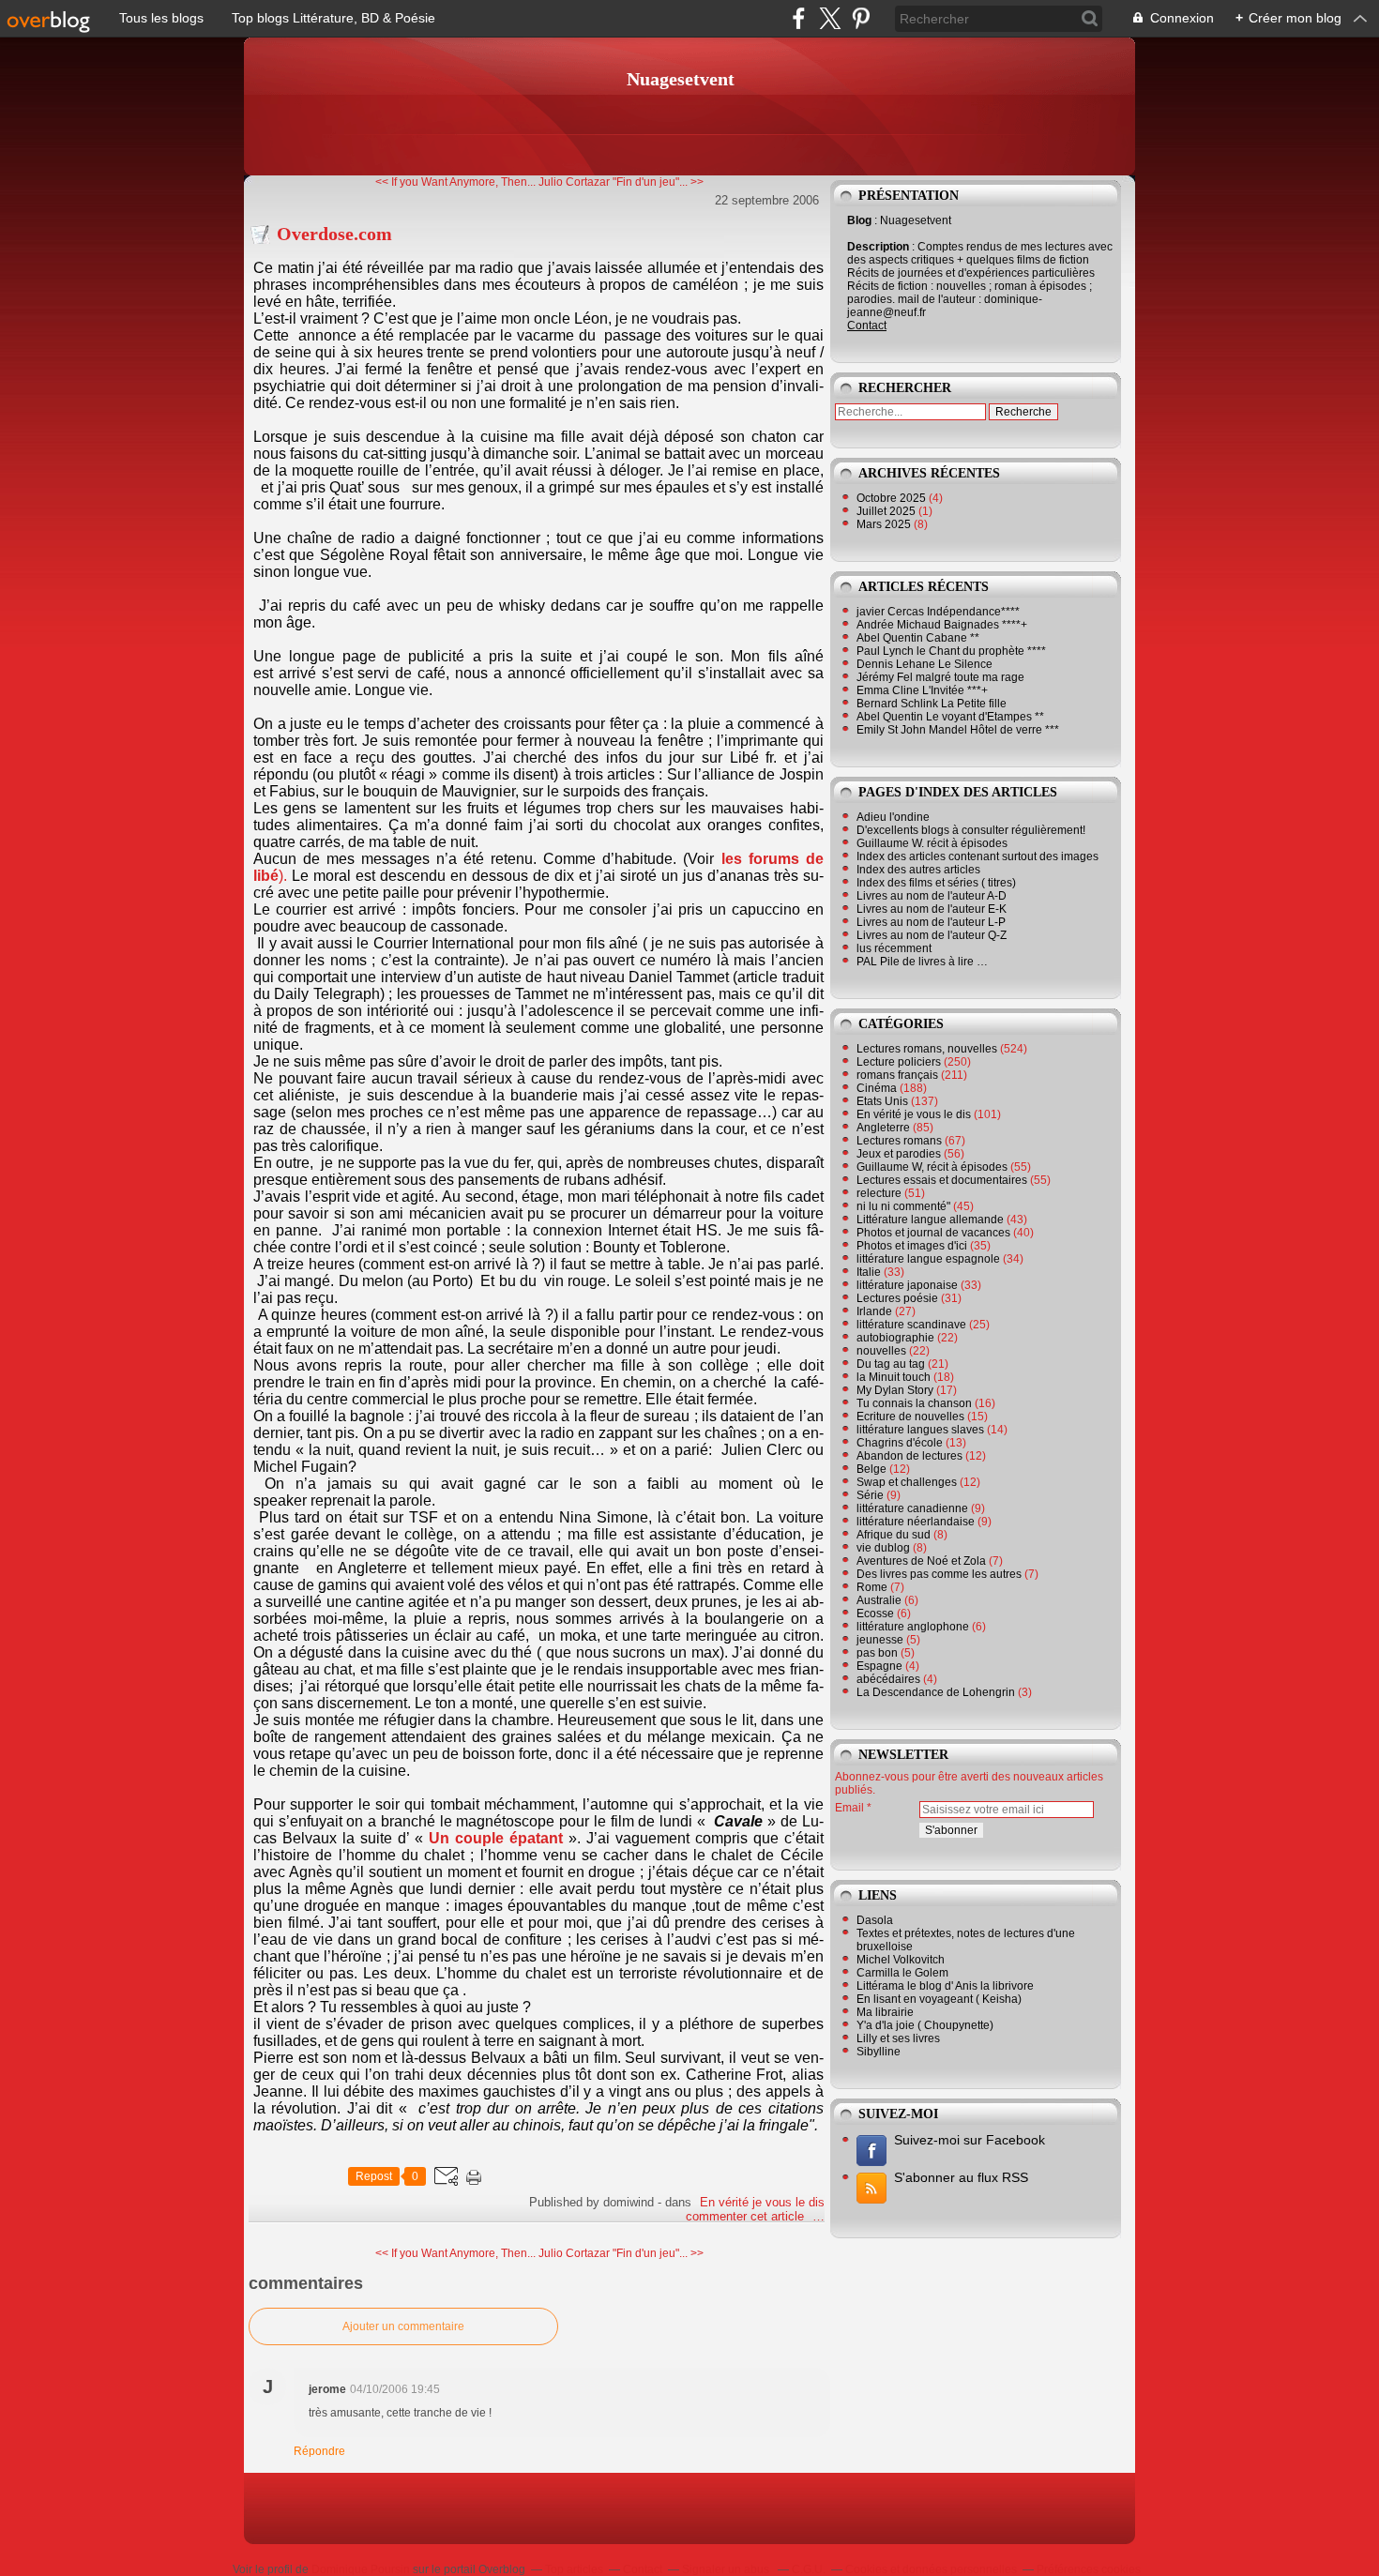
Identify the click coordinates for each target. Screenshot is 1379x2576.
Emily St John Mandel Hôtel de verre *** (958, 730)
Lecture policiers (899, 1062)
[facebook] (799, 18)
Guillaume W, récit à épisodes (932, 1167)
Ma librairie (885, 2012)
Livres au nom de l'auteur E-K (932, 909)
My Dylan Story (895, 1390)
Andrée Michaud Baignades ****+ (942, 625)
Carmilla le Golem (902, 1973)
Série (870, 1495)
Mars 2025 (885, 524)
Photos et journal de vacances (933, 1233)
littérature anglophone (913, 1627)
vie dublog (883, 1548)
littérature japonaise (907, 1285)
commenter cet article (747, 2216)
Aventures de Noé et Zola (921, 1561)
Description (879, 247)
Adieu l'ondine (893, 817)
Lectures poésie (897, 1298)
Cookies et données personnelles (931, 2569)
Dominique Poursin (361, 2569)
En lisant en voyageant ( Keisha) (939, 1999)
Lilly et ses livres (898, 2038)
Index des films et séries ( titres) (936, 883)
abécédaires (888, 1679)
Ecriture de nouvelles (910, 1417)
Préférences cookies (1089, 2569)
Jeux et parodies (899, 1154)
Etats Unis (882, 1101)
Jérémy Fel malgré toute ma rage (940, 677)
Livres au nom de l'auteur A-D (932, 896)
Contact (867, 326)
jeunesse (880, 1640)
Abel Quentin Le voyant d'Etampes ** (950, 717)
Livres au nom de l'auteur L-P (931, 922)
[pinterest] (861, 18)
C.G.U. (809, 2569)
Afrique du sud (894, 1535)
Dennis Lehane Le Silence (924, 664)
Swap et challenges (907, 1482)
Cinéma (877, 1088)
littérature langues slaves (920, 1430)
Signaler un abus (727, 2569)
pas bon (877, 1653)
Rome (872, 1587)
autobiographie (895, 1338)
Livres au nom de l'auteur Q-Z (932, 935)
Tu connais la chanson (914, 1403)
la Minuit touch (894, 1377)
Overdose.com (334, 234)
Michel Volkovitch (901, 1960)
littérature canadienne (912, 1508)
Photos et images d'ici (912, 1246)
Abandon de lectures (909, 1456)
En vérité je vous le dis (762, 2202)
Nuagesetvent (681, 79)
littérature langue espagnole (928, 1259)
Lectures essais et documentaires (942, 1180)
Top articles (574, 2569)
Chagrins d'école (900, 1443)
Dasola (875, 1920)
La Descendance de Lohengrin (936, 1692)
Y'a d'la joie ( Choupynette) (925, 2025)
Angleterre (883, 1128)
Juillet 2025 (887, 511)
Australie (879, 1600)
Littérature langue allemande (930, 1220)
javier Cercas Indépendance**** (938, 612)
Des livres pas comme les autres (939, 1574)
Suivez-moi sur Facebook (970, 2140)
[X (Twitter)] (830, 18)
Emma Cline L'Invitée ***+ (922, 690)
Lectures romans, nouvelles (927, 1049)
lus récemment (894, 948)
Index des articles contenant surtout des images (977, 856)
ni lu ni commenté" (903, 1206)
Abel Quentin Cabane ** (918, 638)
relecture (879, 1193)
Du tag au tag (891, 1364)
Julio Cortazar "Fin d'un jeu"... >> (621, 182)
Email (849, 1808)
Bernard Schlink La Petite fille (932, 704)
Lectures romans (899, 1141)
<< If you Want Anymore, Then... (455, 182)
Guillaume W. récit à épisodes (932, 843)
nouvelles (881, 1351)
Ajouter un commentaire (403, 2326)
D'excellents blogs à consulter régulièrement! (971, 830)
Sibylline (879, 2052)
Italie (869, 1272)
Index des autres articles (918, 870)
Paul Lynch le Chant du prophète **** (951, 651)
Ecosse (875, 1614)
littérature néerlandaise (916, 1522)
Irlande (874, 1311)
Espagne (879, 1666)
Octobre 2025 (893, 498)
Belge (871, 1469)
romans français (897, 1075)
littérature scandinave (911, 1325)
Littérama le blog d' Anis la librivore (945, 1986)
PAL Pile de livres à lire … (922, 962)
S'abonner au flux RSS (961, 2177)
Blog (859, 220)
